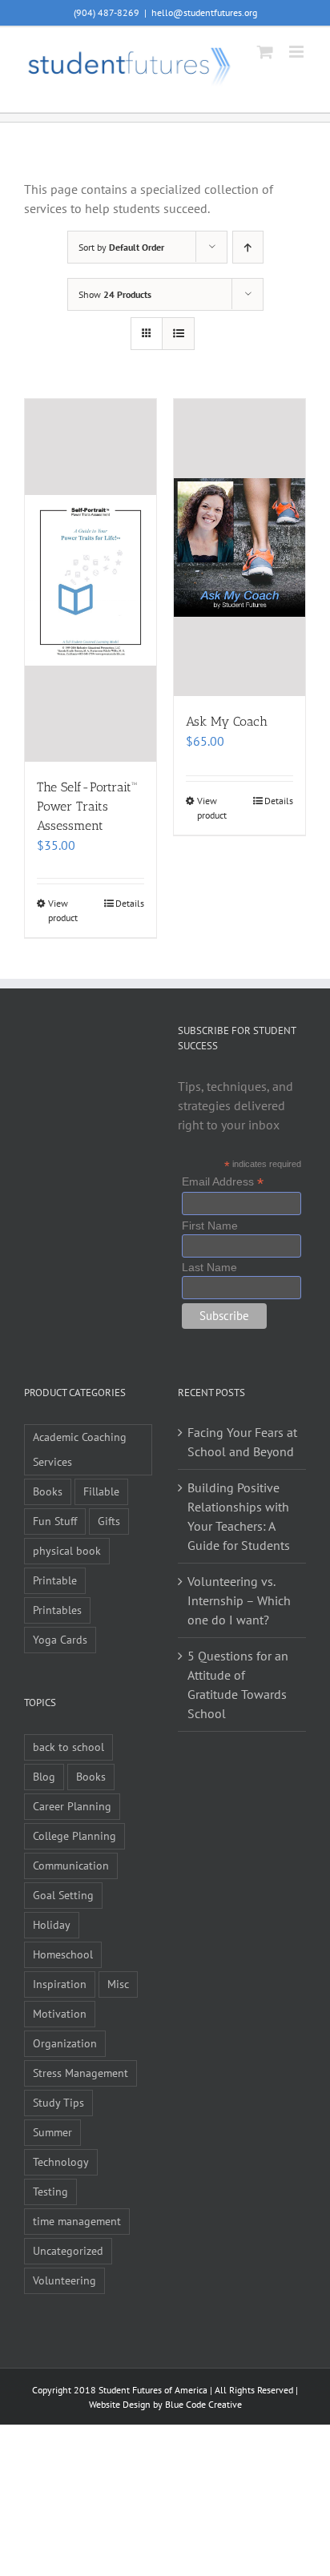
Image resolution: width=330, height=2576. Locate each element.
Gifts (109, 1521)
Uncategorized (68, 2250)
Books (48, 1491)
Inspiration (60, 1984)
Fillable (101, 1491)
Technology (61, 2161)
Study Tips (58, 2102)
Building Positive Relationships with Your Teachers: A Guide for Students (239, 1516)
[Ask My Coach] (239, 547)
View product (63, 910)
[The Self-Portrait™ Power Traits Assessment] (91, 580)
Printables (57, 1610)
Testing (50, 2191)
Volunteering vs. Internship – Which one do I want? (239, 1600)
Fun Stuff (55, 1521)
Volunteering (64, 2280)
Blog (44, 1776)
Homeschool (63, 1954)
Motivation (60, 2013)
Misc (118, 1984)
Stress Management (80, 2073)
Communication (71, 1865)
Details (130, 903)
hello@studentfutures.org (204, 12)
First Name (210, 1226)
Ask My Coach (227, 721)
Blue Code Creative (203, 2404)
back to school (68, 1747)
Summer (52, 2132)
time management (77, 2221)
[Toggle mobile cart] (265, 52)
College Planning (74, 1835)
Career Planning (72, 1806)
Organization (65, 2043)
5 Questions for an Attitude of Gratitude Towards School (238, 1684)
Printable (55, 1580)
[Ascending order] (248, 247)
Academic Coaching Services (80, 1449)
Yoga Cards (60, 1639)
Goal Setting (63, 1895)
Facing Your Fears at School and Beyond (242, 1442)
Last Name (209, 1267)
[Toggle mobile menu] (298, 52)
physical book (67, 1550)
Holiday (52, 1924)
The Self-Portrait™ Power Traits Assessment (87, 806)
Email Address (223, 1182)
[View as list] (178, 334)
